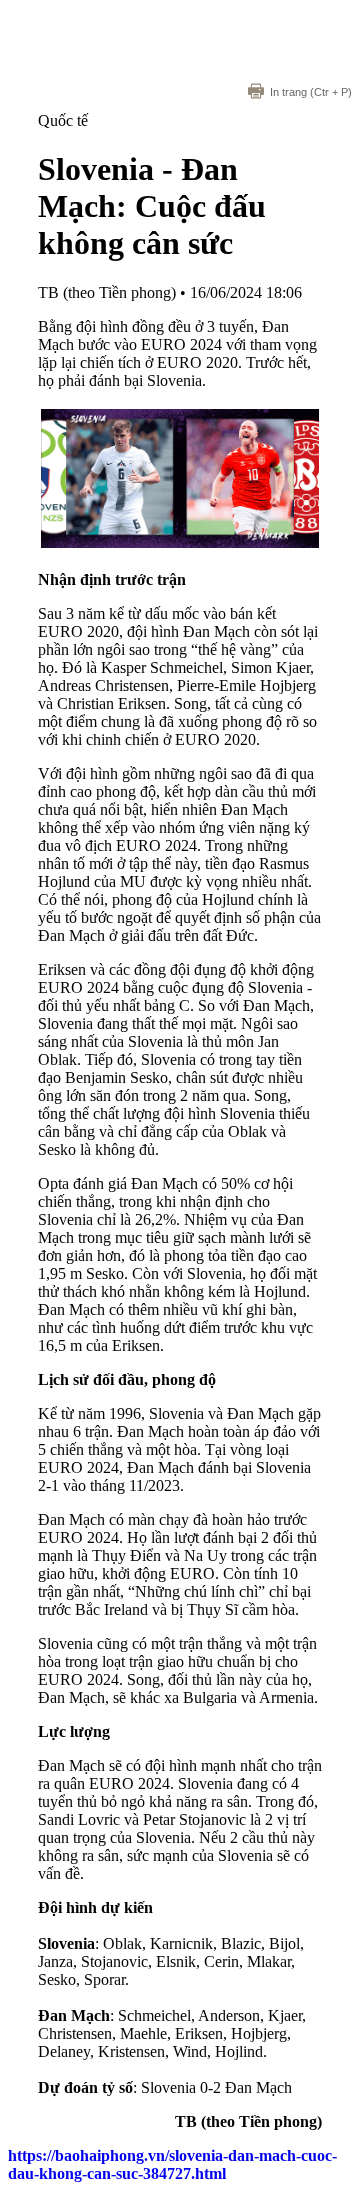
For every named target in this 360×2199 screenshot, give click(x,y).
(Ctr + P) (311, 92)
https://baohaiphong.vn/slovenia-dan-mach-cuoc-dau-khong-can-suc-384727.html (172, 2164)
